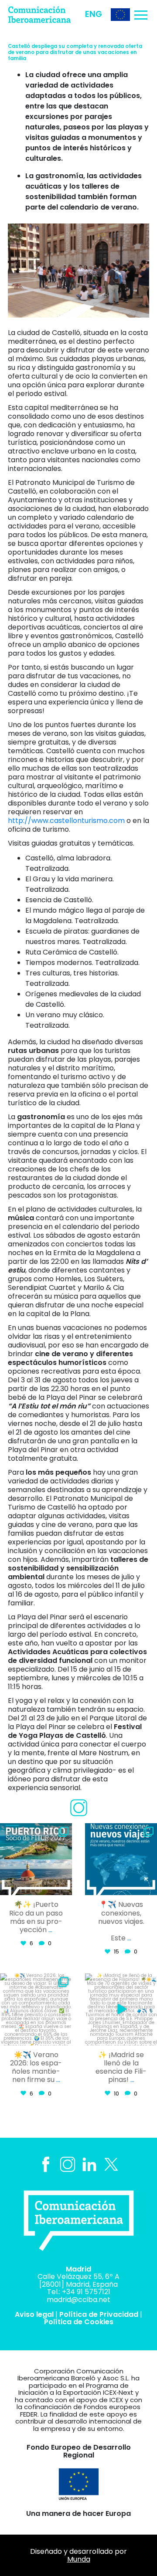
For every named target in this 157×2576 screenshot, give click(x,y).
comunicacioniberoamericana (38, 1834)
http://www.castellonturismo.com (66, 821)
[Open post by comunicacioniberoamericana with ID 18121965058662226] (36, 1859)
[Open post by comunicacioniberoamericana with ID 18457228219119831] (36, 2009)
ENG (94, 14)
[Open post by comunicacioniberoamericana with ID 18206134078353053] (121, 1859)
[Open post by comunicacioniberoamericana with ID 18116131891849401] (121, 2009)
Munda (79, 2559)
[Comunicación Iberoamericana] (46, 15)
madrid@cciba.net (78, 2300)
